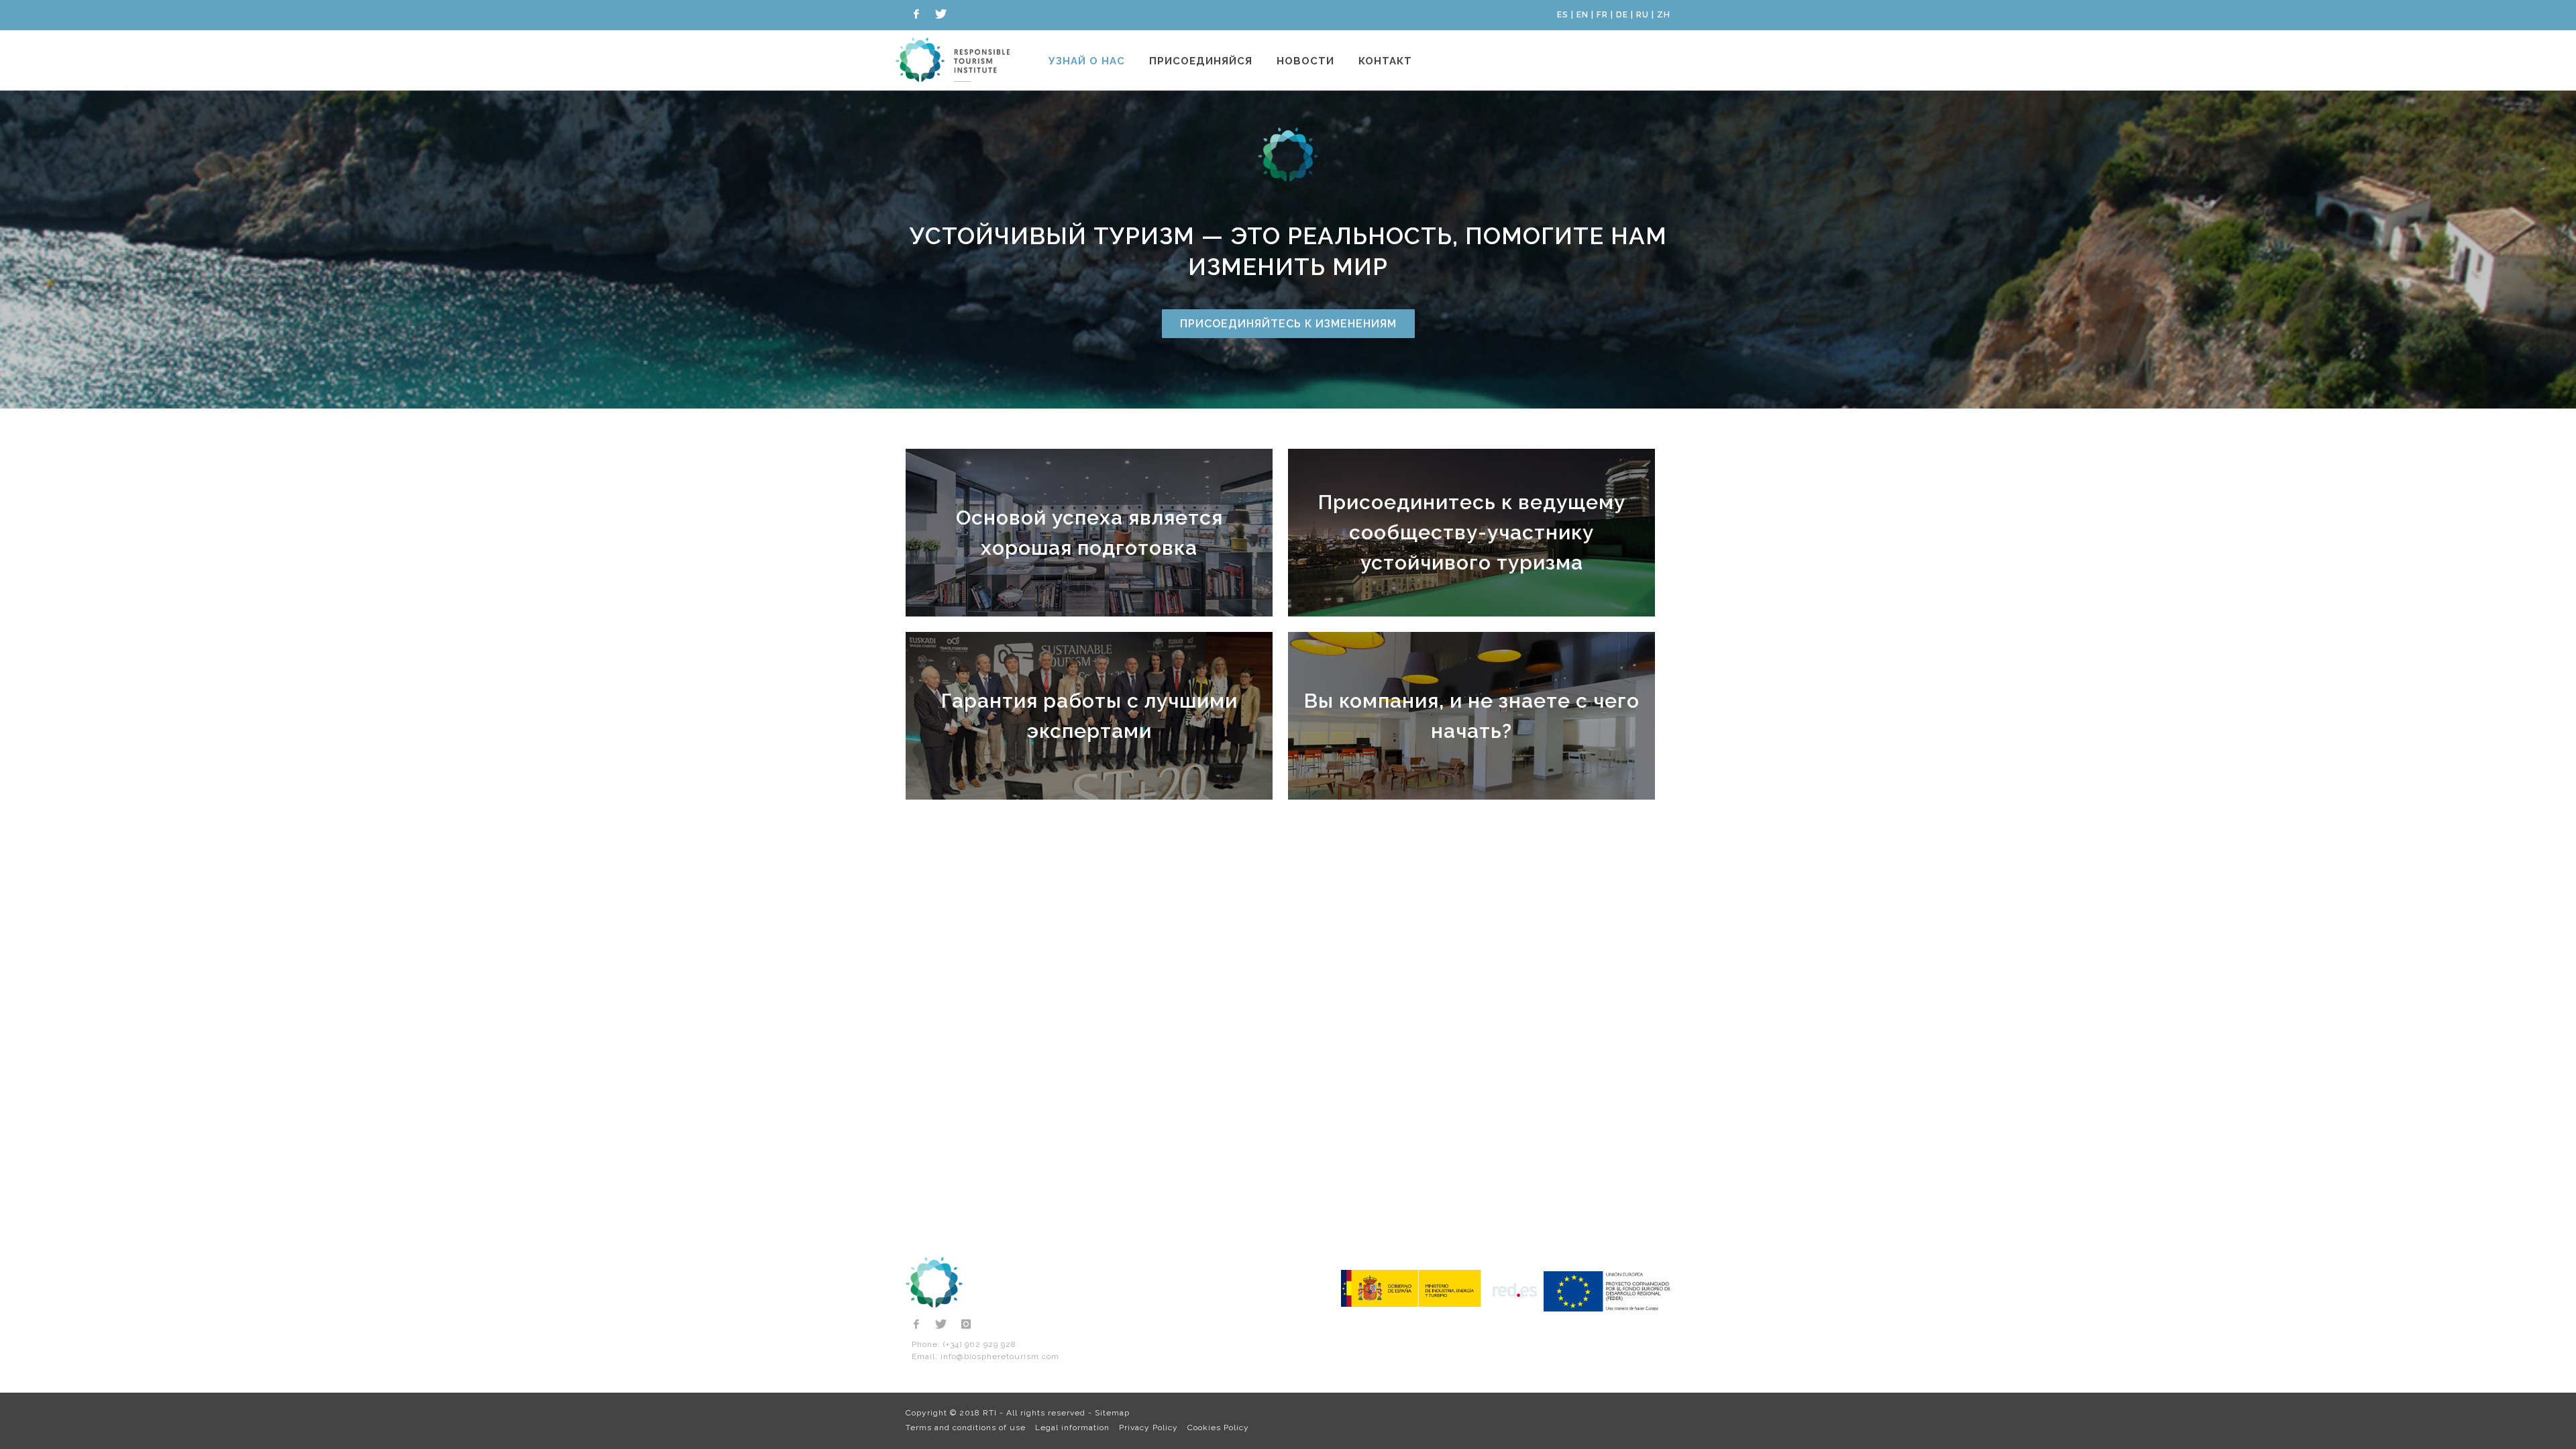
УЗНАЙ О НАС (1087, 61)
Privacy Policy (1148, 1428)
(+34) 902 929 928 (980, 1344)
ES (1563, 15)
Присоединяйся (1201, 61)
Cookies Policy (1218, 1428)
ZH (1664, 15)
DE (1622, 15)
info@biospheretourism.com (1000, 1356)
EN (1582, 15)
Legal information (1072, 1428)
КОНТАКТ (1385, 61)
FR (1602, 15)
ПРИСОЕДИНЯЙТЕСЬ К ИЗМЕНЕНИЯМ (1288, 324)
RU (1643, 15)
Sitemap (1112, 1413)
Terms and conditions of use (966, 1428)
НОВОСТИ (1305, 61)
